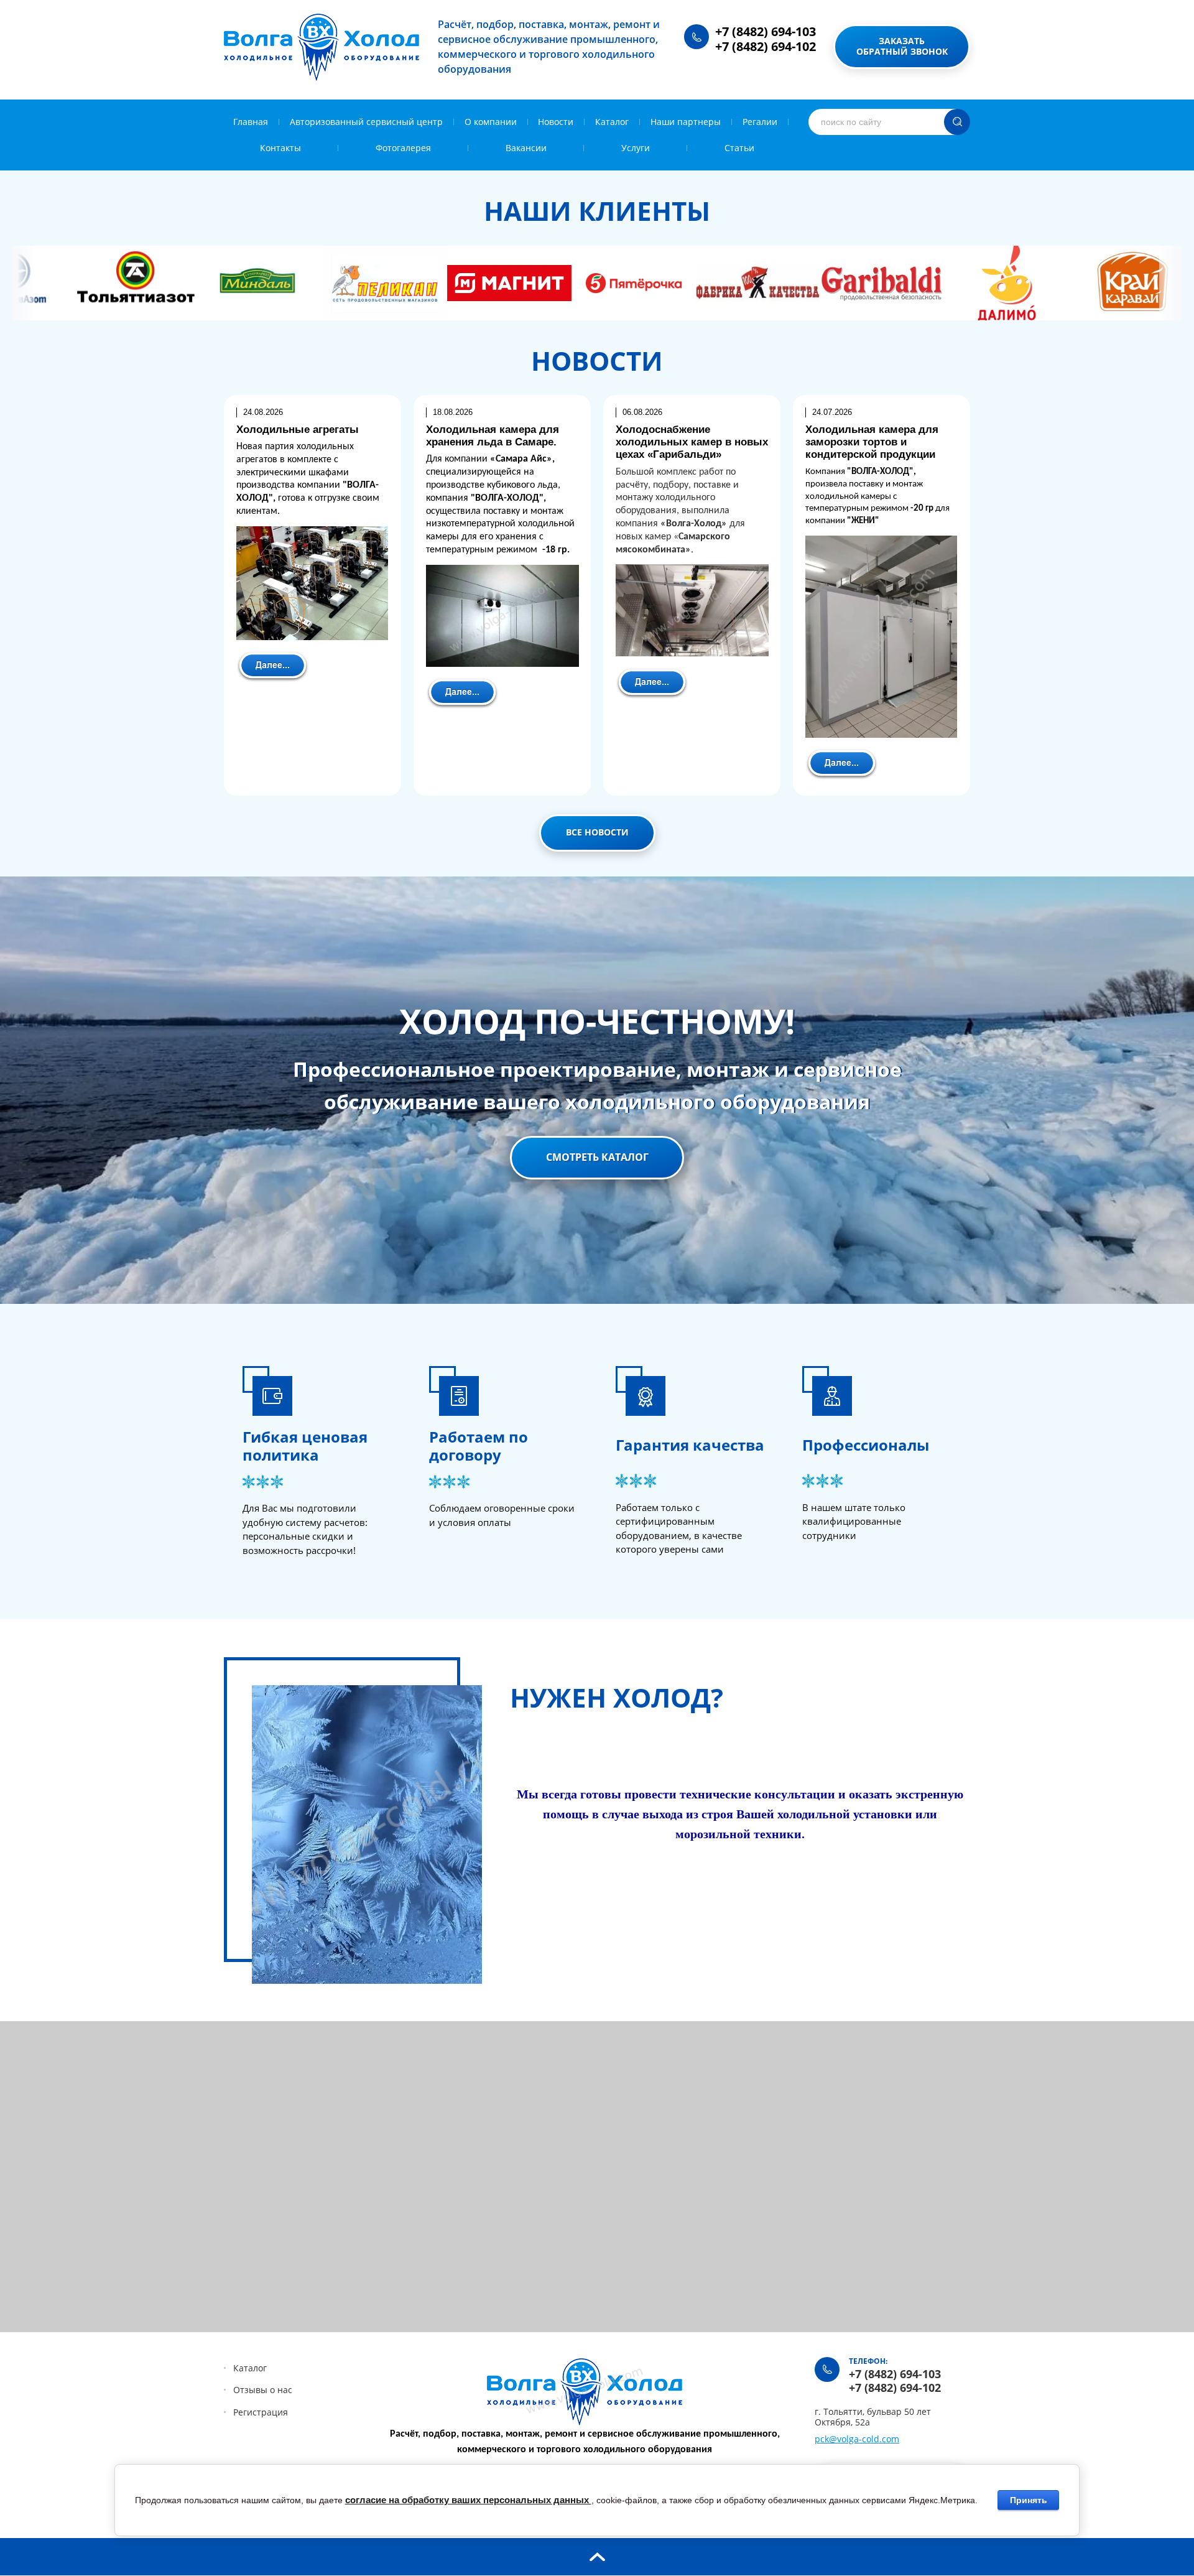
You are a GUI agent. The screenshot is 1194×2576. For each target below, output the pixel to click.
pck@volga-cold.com (857, 2439)
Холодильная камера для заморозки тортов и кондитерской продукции (872, 442)
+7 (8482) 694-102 (766, 46)
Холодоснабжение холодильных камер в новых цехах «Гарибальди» (692, 442)
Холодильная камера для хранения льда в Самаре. (493, 436)
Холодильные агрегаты (298, 430)
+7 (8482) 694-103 (766, 31)
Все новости (597, 832)
